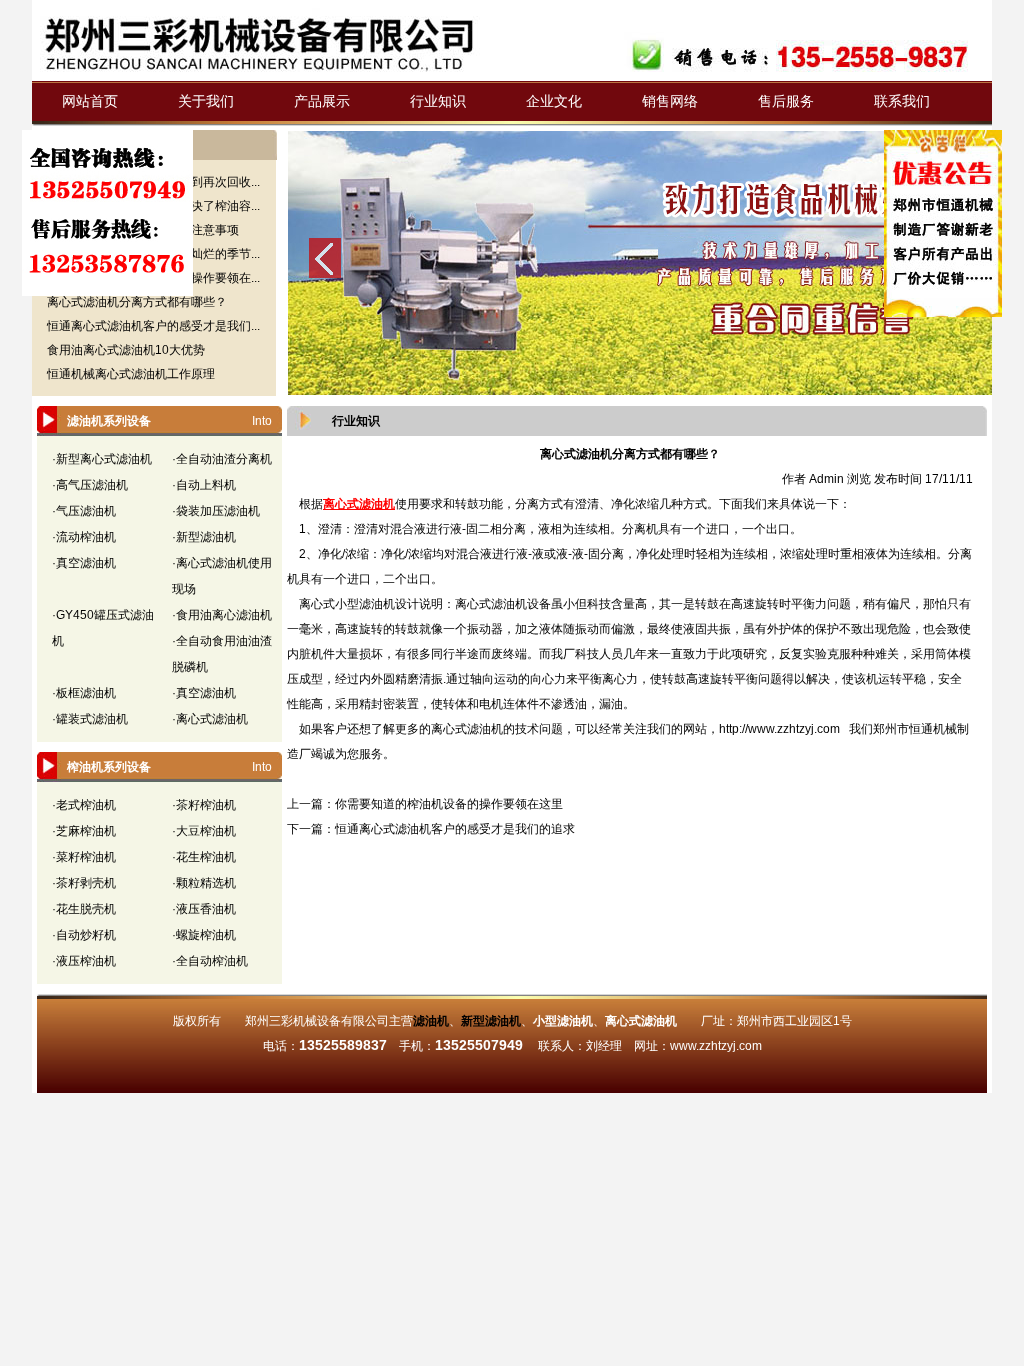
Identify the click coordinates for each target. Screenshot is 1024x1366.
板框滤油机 (86, 693)
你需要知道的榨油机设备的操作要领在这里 (449, 804)
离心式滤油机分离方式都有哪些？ (137, 302)
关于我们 (206, 101)
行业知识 (438, 101)
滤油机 (431, 1021)
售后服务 (786, 101)
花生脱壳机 (86, 909)
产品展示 (322, 101)
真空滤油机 (86, 563)
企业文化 (554, 101)
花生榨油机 (206, 857)
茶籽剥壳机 (86, 883)
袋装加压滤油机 (218, 511)
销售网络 (670, 101)
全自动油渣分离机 (224, 459)
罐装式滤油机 (92, 719)
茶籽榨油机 (206, 805)
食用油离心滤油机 (224, 615)
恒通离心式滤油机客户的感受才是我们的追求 (455, 829)
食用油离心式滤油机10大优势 (126, 350)
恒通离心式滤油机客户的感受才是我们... (153, 326)
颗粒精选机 (206, 883)
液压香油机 (206, 909)
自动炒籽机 (86, 935)
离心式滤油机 (212, 719)
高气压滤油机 (92, 485)
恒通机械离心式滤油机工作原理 (131, 374)
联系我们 (902, 101)
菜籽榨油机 (86, 857)
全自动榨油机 (212, 961)
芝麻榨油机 (86, 831)
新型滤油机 (206, 537)
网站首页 (90, 101)
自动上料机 (206, 485)
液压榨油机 (86, 961)
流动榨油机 (86, 537)
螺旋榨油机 (206, 935)
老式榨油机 (86, 805)
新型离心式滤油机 (104, 459)
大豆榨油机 (206, 831)
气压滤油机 (86, 511)
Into (262, 421)
